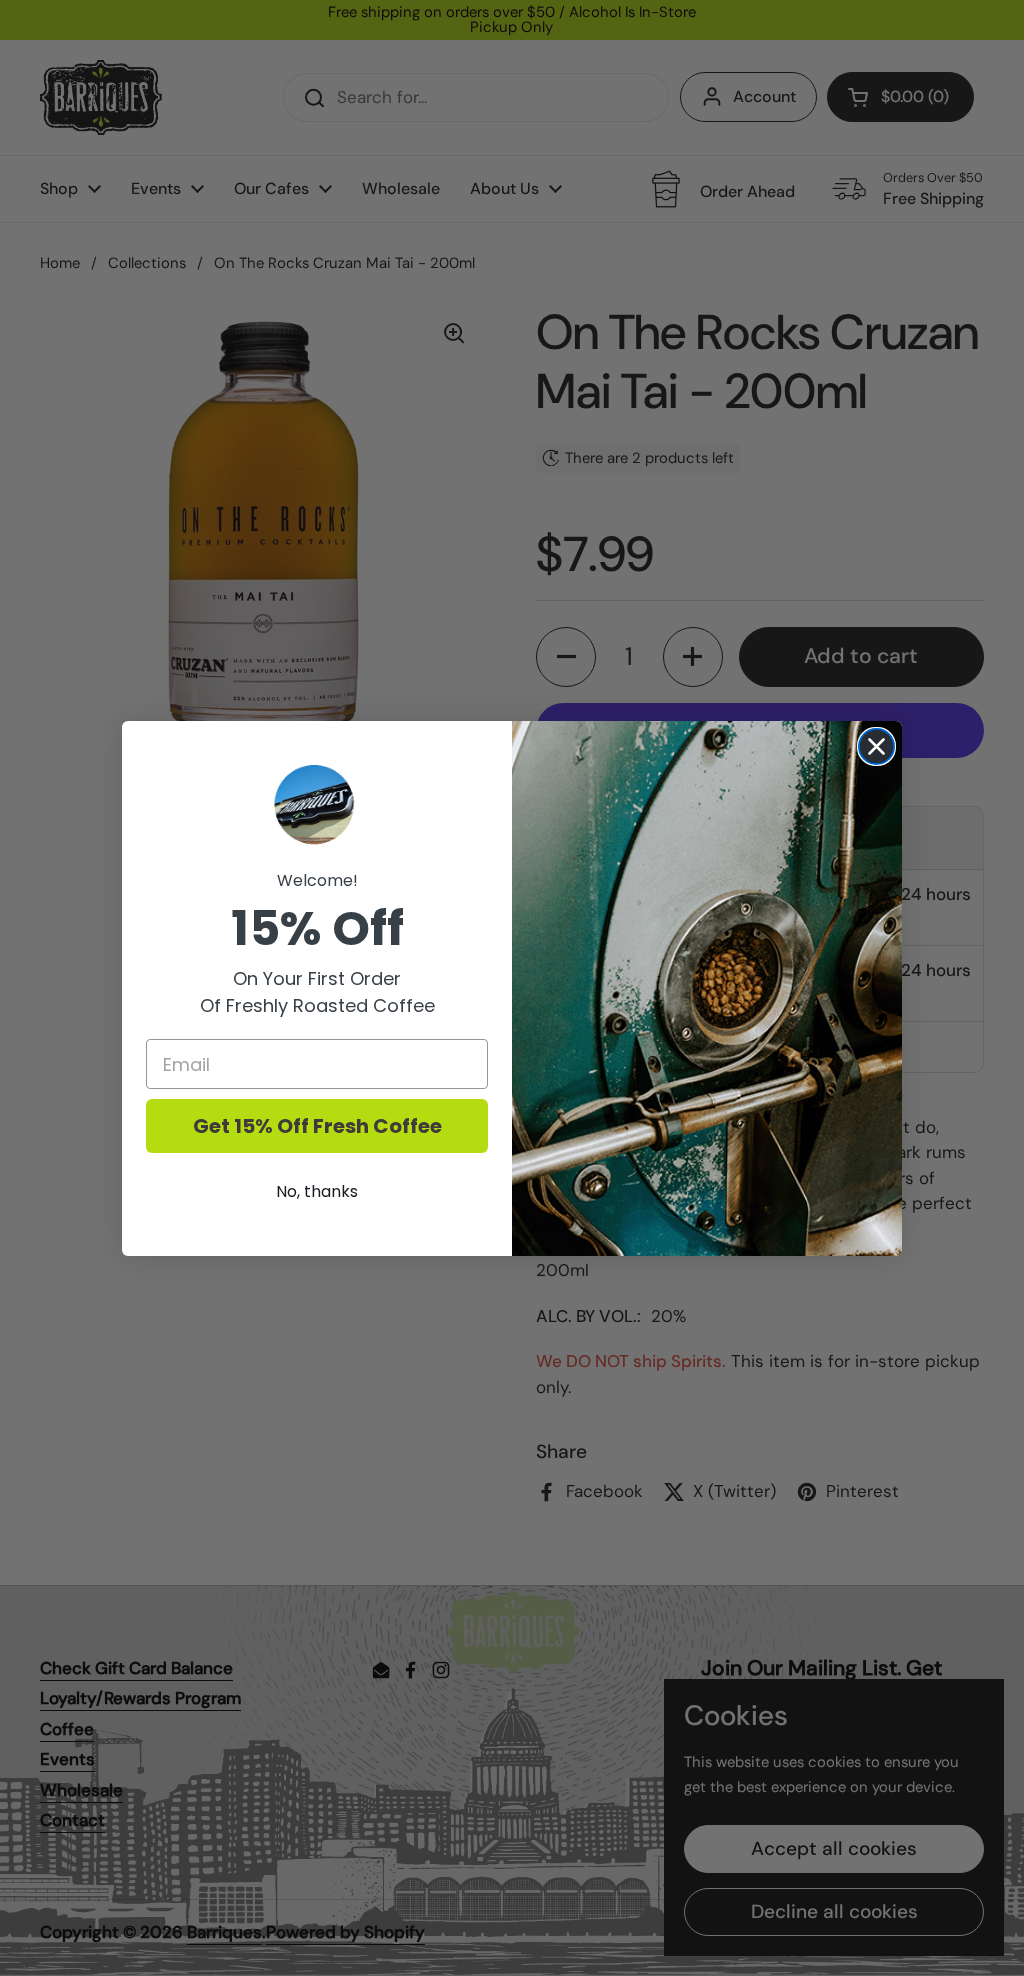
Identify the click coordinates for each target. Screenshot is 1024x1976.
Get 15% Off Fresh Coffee (317, 1126)
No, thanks (317, 1191)
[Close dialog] (876, 746)
